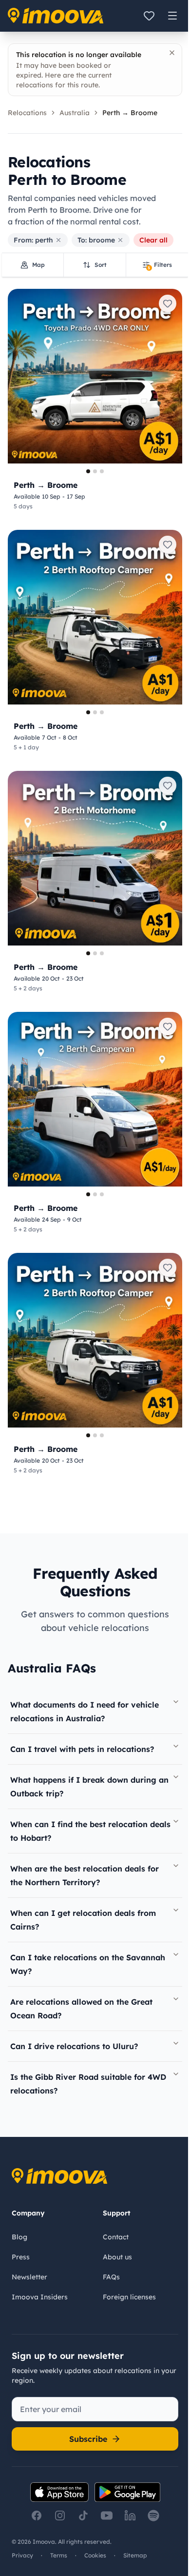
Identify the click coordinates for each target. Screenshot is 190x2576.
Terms (59, 2555)
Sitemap (135, 2555)
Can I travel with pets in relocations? (82, 1749)
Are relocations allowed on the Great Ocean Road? (81, 2009)
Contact (116, 2237)
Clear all (153, 240)
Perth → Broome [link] (130, 113)
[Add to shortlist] (168, 303)
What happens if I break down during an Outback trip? (89, 1787)
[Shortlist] (149, 16)
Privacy (22, 2555)
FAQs (111, 2277)
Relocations (27, 113)
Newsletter (29, 2277)
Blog (19, 2237)
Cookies (95, 2555)
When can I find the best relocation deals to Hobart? (90, 1831)
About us (117, 2257)
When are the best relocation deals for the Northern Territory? (85, 1875)
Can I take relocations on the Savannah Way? (88, 1964)
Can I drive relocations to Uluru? (74, 2046)
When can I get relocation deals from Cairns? (83, 1920)
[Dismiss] (172, 53)
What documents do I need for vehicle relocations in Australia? (85, 1711)
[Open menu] (172, 16)
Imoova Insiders (40, 2297)
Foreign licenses (129, 2297)
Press (21, 2257)
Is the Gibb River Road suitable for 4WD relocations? (88, 2084)
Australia (75, 113)
